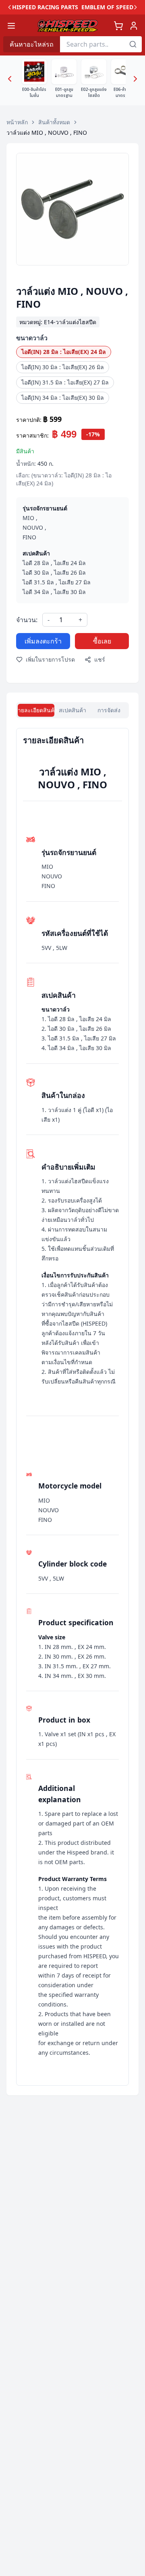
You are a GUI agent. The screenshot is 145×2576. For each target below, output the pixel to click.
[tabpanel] (72, 1407)
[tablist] (72, 710)
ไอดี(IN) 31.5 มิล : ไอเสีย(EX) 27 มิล (65, 382)
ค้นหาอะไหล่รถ (32, 44)
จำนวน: (27, 620)
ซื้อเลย (102, 641)
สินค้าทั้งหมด (54, 122)
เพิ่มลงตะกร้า (43, 641)
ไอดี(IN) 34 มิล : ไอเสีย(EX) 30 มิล (63, 398)
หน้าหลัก (17, 122)
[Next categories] (135, 79)
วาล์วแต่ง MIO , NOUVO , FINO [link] (47, 133)
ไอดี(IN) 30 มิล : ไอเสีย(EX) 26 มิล (63, 367)
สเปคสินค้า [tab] (72, 710)
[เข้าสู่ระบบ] (134, 26)
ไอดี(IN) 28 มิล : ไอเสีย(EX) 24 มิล (64, 352)
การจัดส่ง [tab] (109, 710)
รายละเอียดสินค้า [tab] (36, 710)
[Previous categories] (10, 79)
